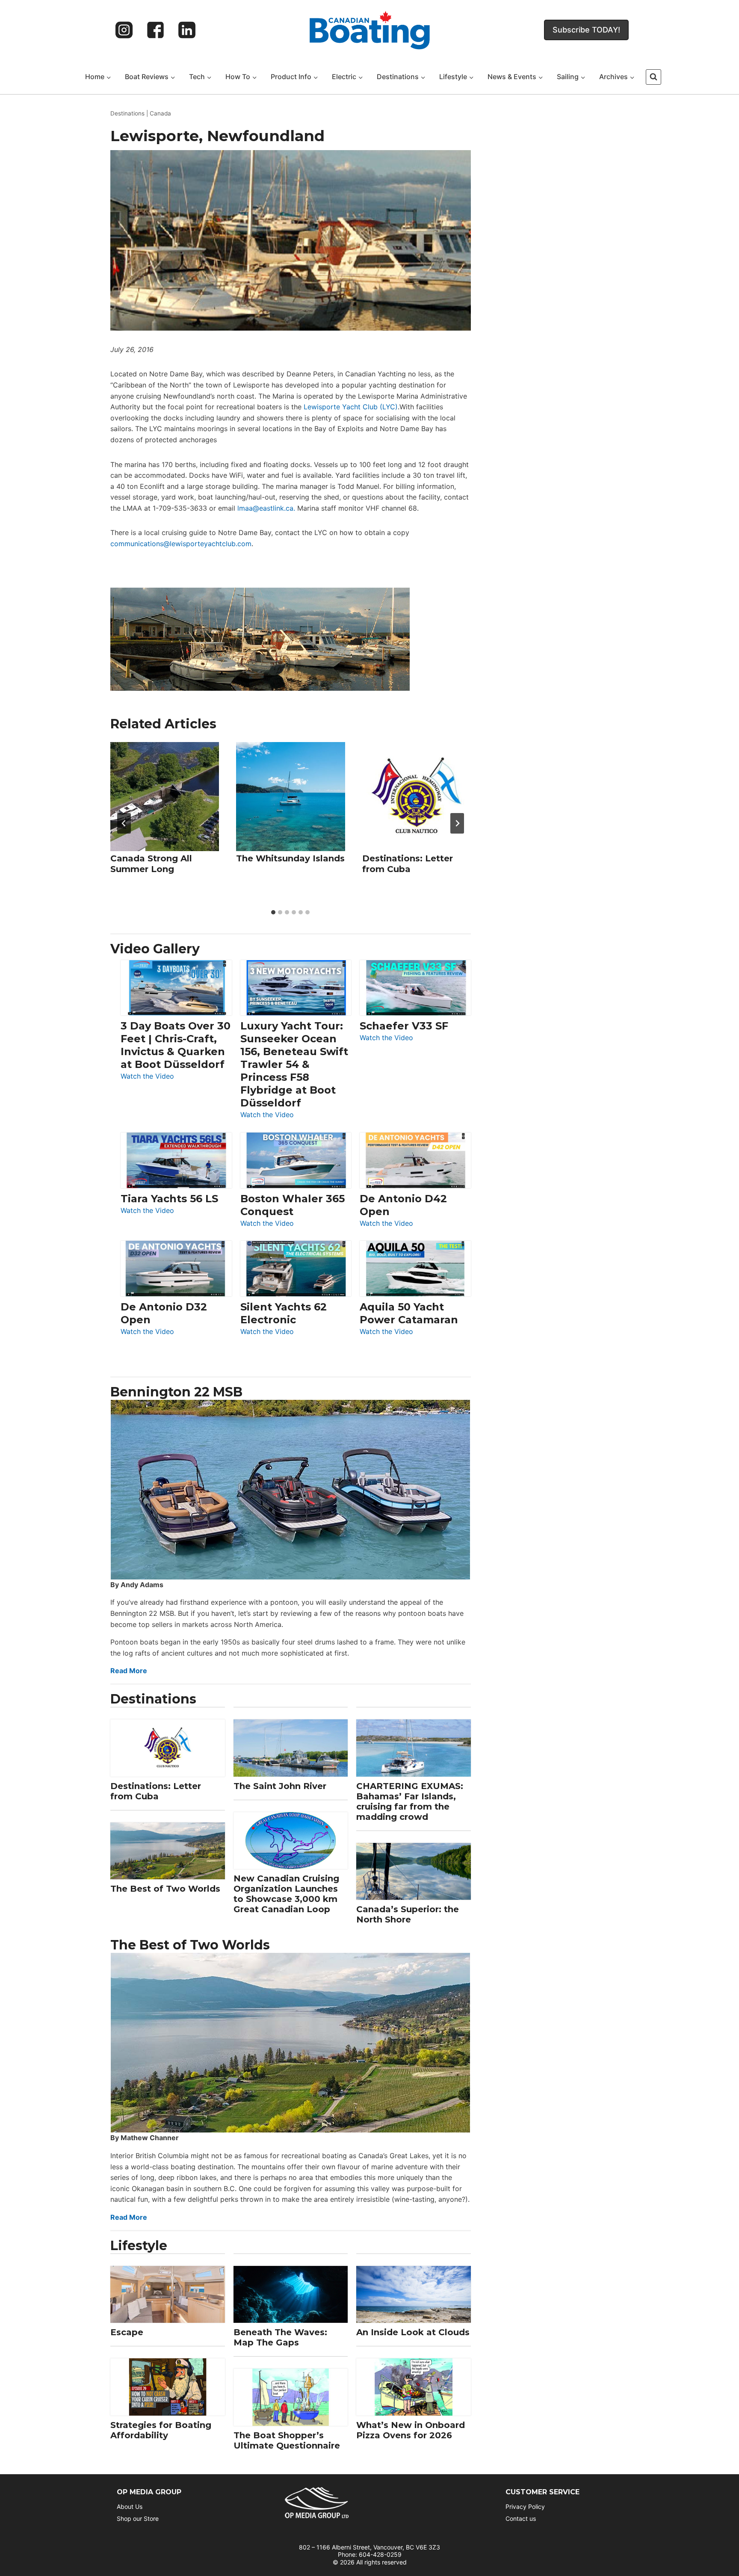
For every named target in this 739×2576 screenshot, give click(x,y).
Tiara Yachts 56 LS (169, 1199)
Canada (160, 113)
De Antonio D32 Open (164, 1313)
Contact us (521, 2518)
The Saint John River (280, 1786)
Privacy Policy (525, 2506)
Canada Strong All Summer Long (151, 864)
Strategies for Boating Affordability (161, 2430)
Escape (127, 2332)
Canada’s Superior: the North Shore (408, 1914)
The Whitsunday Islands (290, 858)
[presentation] (165, 796)
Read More (129, 1671)
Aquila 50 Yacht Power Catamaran (409, 1313)
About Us (130, 2506)
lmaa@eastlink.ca (265, 508)
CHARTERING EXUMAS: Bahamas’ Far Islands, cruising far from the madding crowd (410, 1801)
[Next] (457, 823)
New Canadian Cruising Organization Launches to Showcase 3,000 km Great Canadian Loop (286, 1894)
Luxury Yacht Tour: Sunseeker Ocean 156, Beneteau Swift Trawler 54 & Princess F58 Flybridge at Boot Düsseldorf (294, 1064)
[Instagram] (124, 30)
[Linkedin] (187, 30)
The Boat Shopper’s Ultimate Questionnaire (287, 2440)
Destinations (127, 113)
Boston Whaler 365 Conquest (293, 1205)
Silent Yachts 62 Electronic (284, 1313)
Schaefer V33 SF (404, 1026)
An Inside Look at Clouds (413, 2332)
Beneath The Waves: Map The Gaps (280, 2337)
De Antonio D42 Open (403, 1205)
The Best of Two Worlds (165, 1889)
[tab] (273, 912)
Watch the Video (147, 1077)
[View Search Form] (653, 77)
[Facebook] (156, 30)
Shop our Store (138, 2518)
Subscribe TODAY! (586, 30)
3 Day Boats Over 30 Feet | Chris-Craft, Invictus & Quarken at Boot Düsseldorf (176, 1045)
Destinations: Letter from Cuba (408, 864)
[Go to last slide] (124, 823)
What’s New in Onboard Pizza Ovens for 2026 (411, 2430)
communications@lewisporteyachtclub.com (181, 544)
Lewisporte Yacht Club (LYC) (351, 407)
